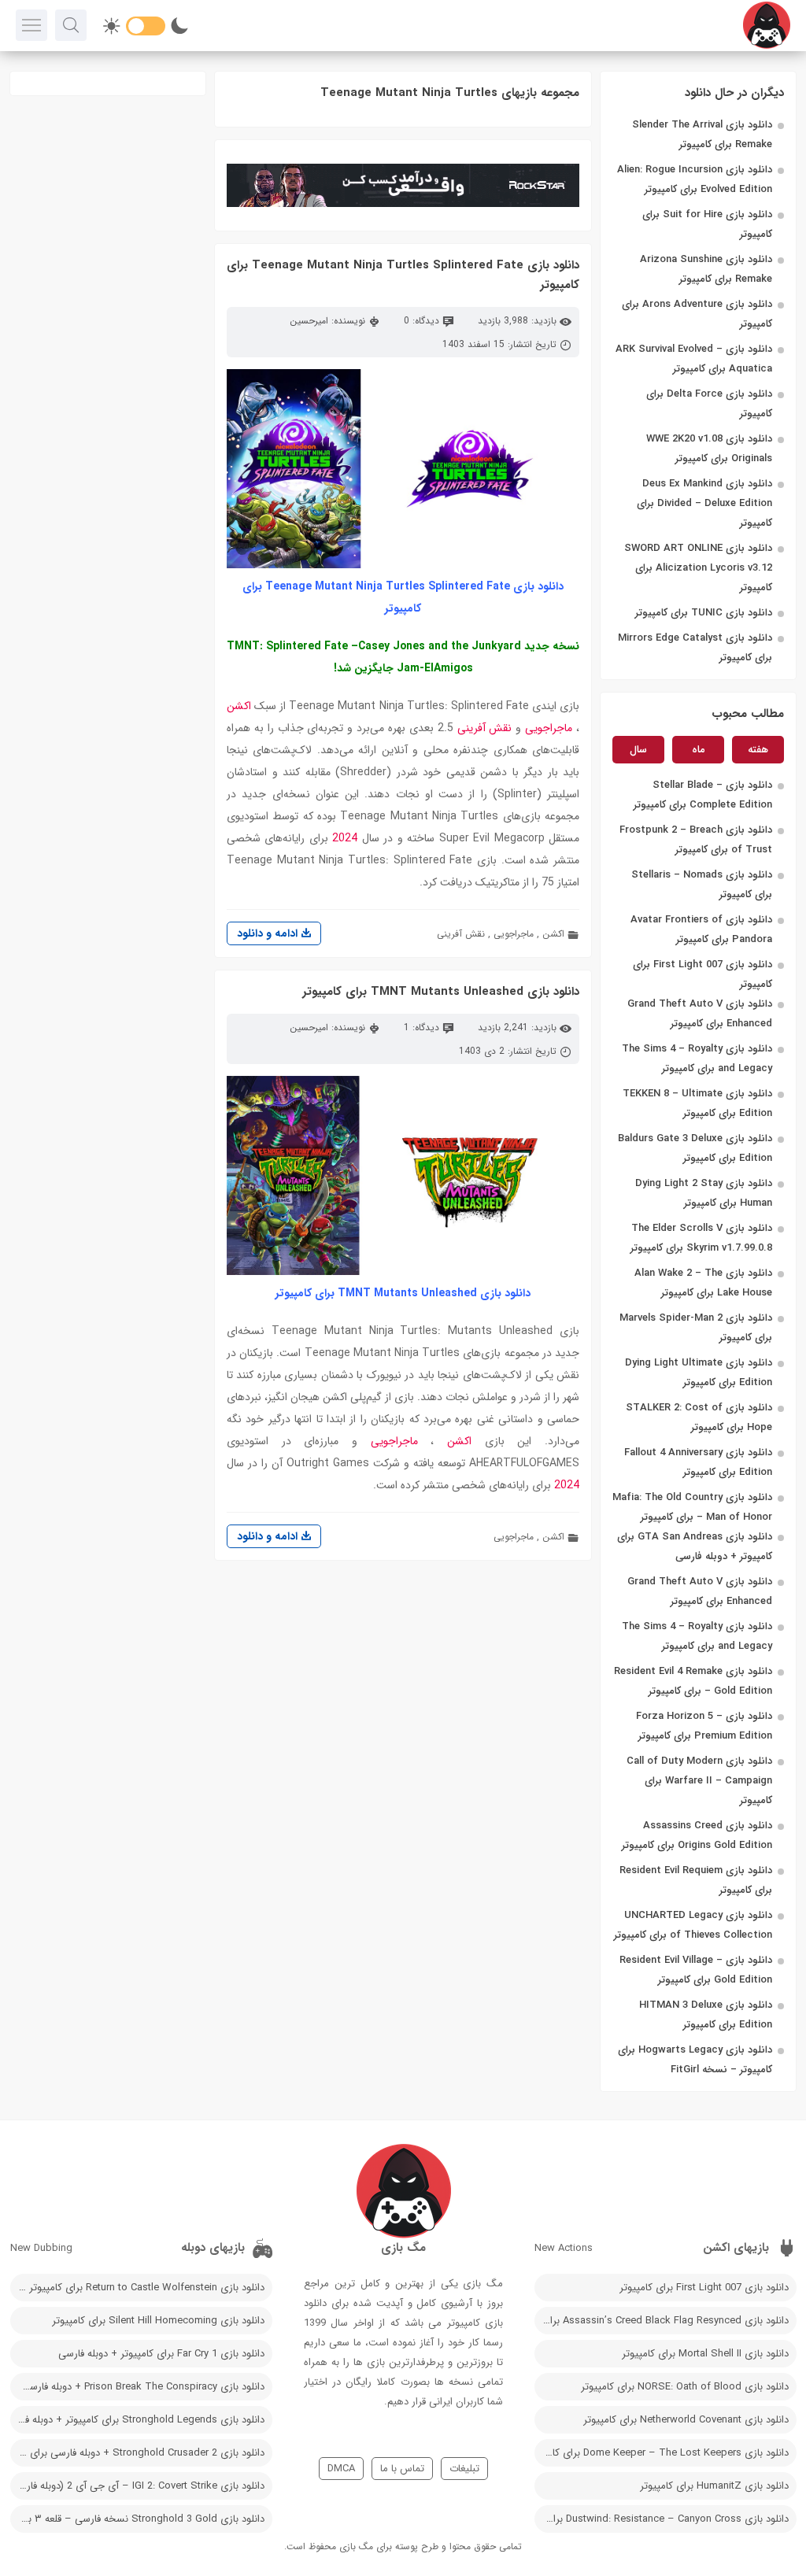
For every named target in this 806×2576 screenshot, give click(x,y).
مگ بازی (356, 2546)
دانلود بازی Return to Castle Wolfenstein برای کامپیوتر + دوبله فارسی (137, 2288)
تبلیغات (464, 2469)
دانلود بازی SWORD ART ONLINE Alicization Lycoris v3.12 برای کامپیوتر (698, 568)
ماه (699, 750)
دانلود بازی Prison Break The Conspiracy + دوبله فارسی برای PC (137, 2387)
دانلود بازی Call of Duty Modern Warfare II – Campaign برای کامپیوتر (699, 1781)
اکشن (239, 706)
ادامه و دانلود (269, 933)
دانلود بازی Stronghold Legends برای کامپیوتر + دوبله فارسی (137, 2420)
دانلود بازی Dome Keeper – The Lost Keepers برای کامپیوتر (662, 2453)
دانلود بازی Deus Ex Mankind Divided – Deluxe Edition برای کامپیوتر (704, 503)
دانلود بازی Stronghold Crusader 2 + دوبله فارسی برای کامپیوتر (137, 2453)
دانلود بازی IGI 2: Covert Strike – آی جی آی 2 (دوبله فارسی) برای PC (137, 2486)
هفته (758, 750)
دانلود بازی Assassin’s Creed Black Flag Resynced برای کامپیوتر (662, 2321)
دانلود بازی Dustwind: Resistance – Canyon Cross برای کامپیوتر (662, 2519)
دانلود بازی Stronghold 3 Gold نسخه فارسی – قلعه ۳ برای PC (137, 2519)
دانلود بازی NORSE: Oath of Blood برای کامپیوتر (685, 2387)
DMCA (341, 2469)
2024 (345, 838)
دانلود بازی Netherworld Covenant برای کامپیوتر (686, 2420)
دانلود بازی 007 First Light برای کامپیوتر (704, 2288)
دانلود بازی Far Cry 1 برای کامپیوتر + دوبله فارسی (161, 2354)
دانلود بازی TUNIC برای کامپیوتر (704, 613)
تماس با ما (402, 2469)
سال (638, 750)
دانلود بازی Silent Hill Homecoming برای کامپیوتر (158, 2321)
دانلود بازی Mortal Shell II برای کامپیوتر (705, 2354)
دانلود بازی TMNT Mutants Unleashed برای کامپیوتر (441, 992)
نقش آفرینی (485, 728)
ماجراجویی (549, 728)
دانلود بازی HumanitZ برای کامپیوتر (714, 2486)
